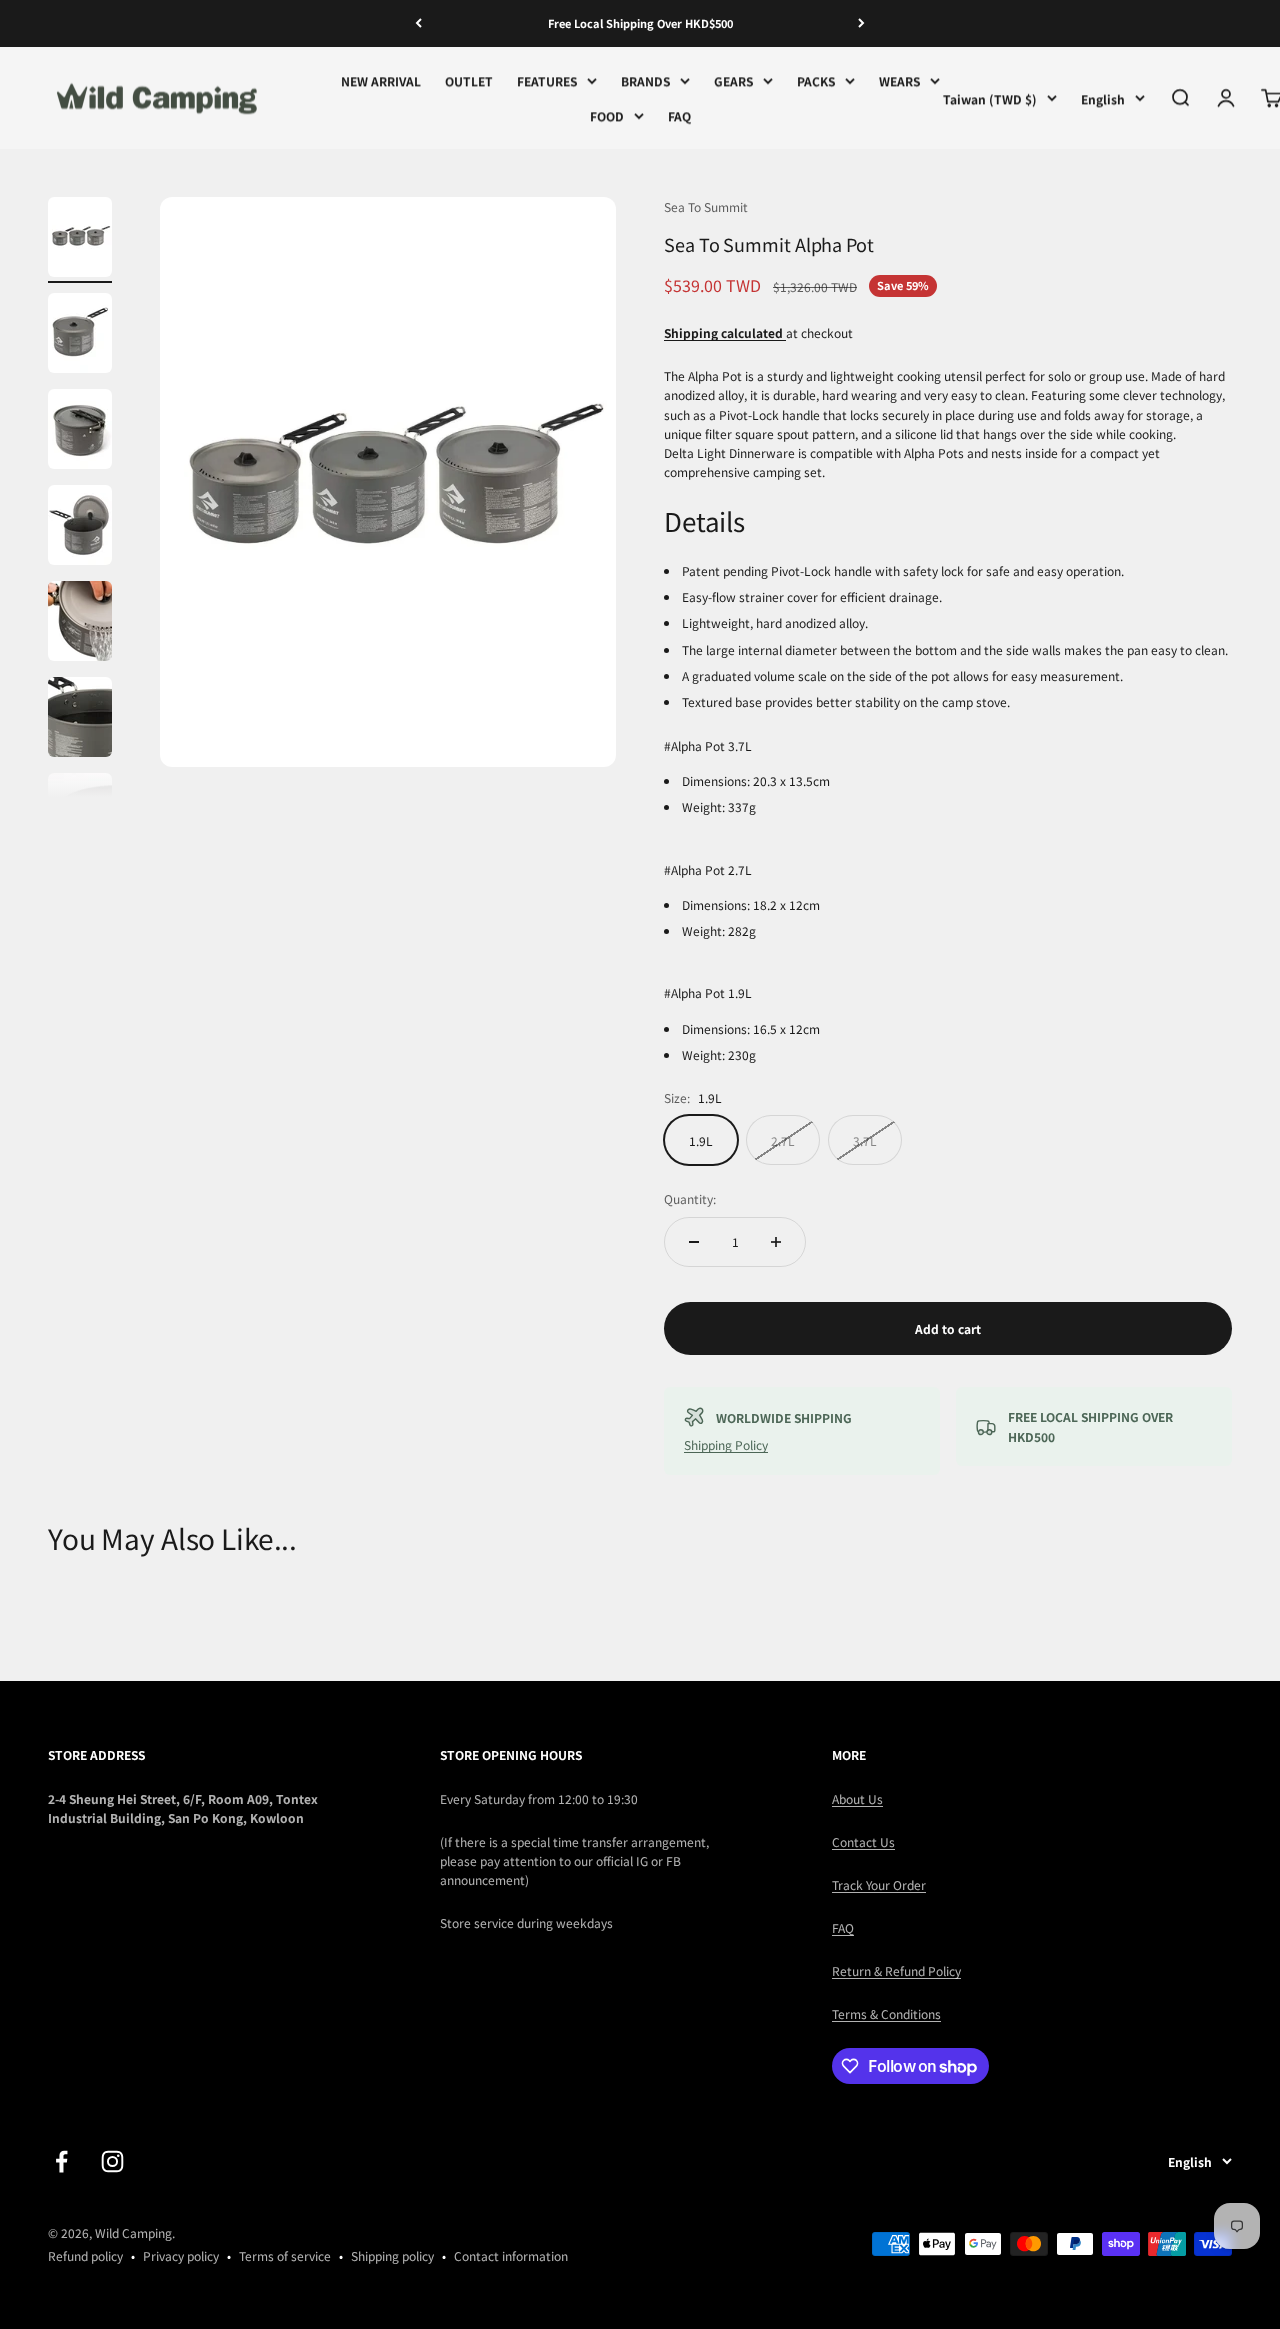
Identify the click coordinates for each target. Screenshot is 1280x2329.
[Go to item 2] (80, 336)
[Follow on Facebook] (61, 2161)
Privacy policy (181, 2255)
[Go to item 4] (80, 528)
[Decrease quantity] (694, 1242)
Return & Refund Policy (896, 1970)
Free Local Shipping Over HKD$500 (640, 23)
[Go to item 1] (80, 240)
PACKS (816, 80)
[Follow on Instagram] (112, 2161)
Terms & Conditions (886, 2013)
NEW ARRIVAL (381, 80)
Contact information (511, 2255)
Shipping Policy (726, 1444)
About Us (857, 1798)
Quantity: (690, 1198)
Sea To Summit (706, 206)
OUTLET (469, 80)
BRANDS (645, 80)
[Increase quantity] (776, 1242)
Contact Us (863, 1841)
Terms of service (285, 2255)
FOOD (607, 115)
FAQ (679, 115)
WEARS (899, 80)
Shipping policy (392, 2255)
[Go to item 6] (80, 720)
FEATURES (547, 80)
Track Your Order (879, 1884)
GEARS (733, 80)
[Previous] (418, 23)
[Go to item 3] (80, 432)
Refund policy (85, 2255)
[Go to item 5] (80, 624)
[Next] (861, 23)
